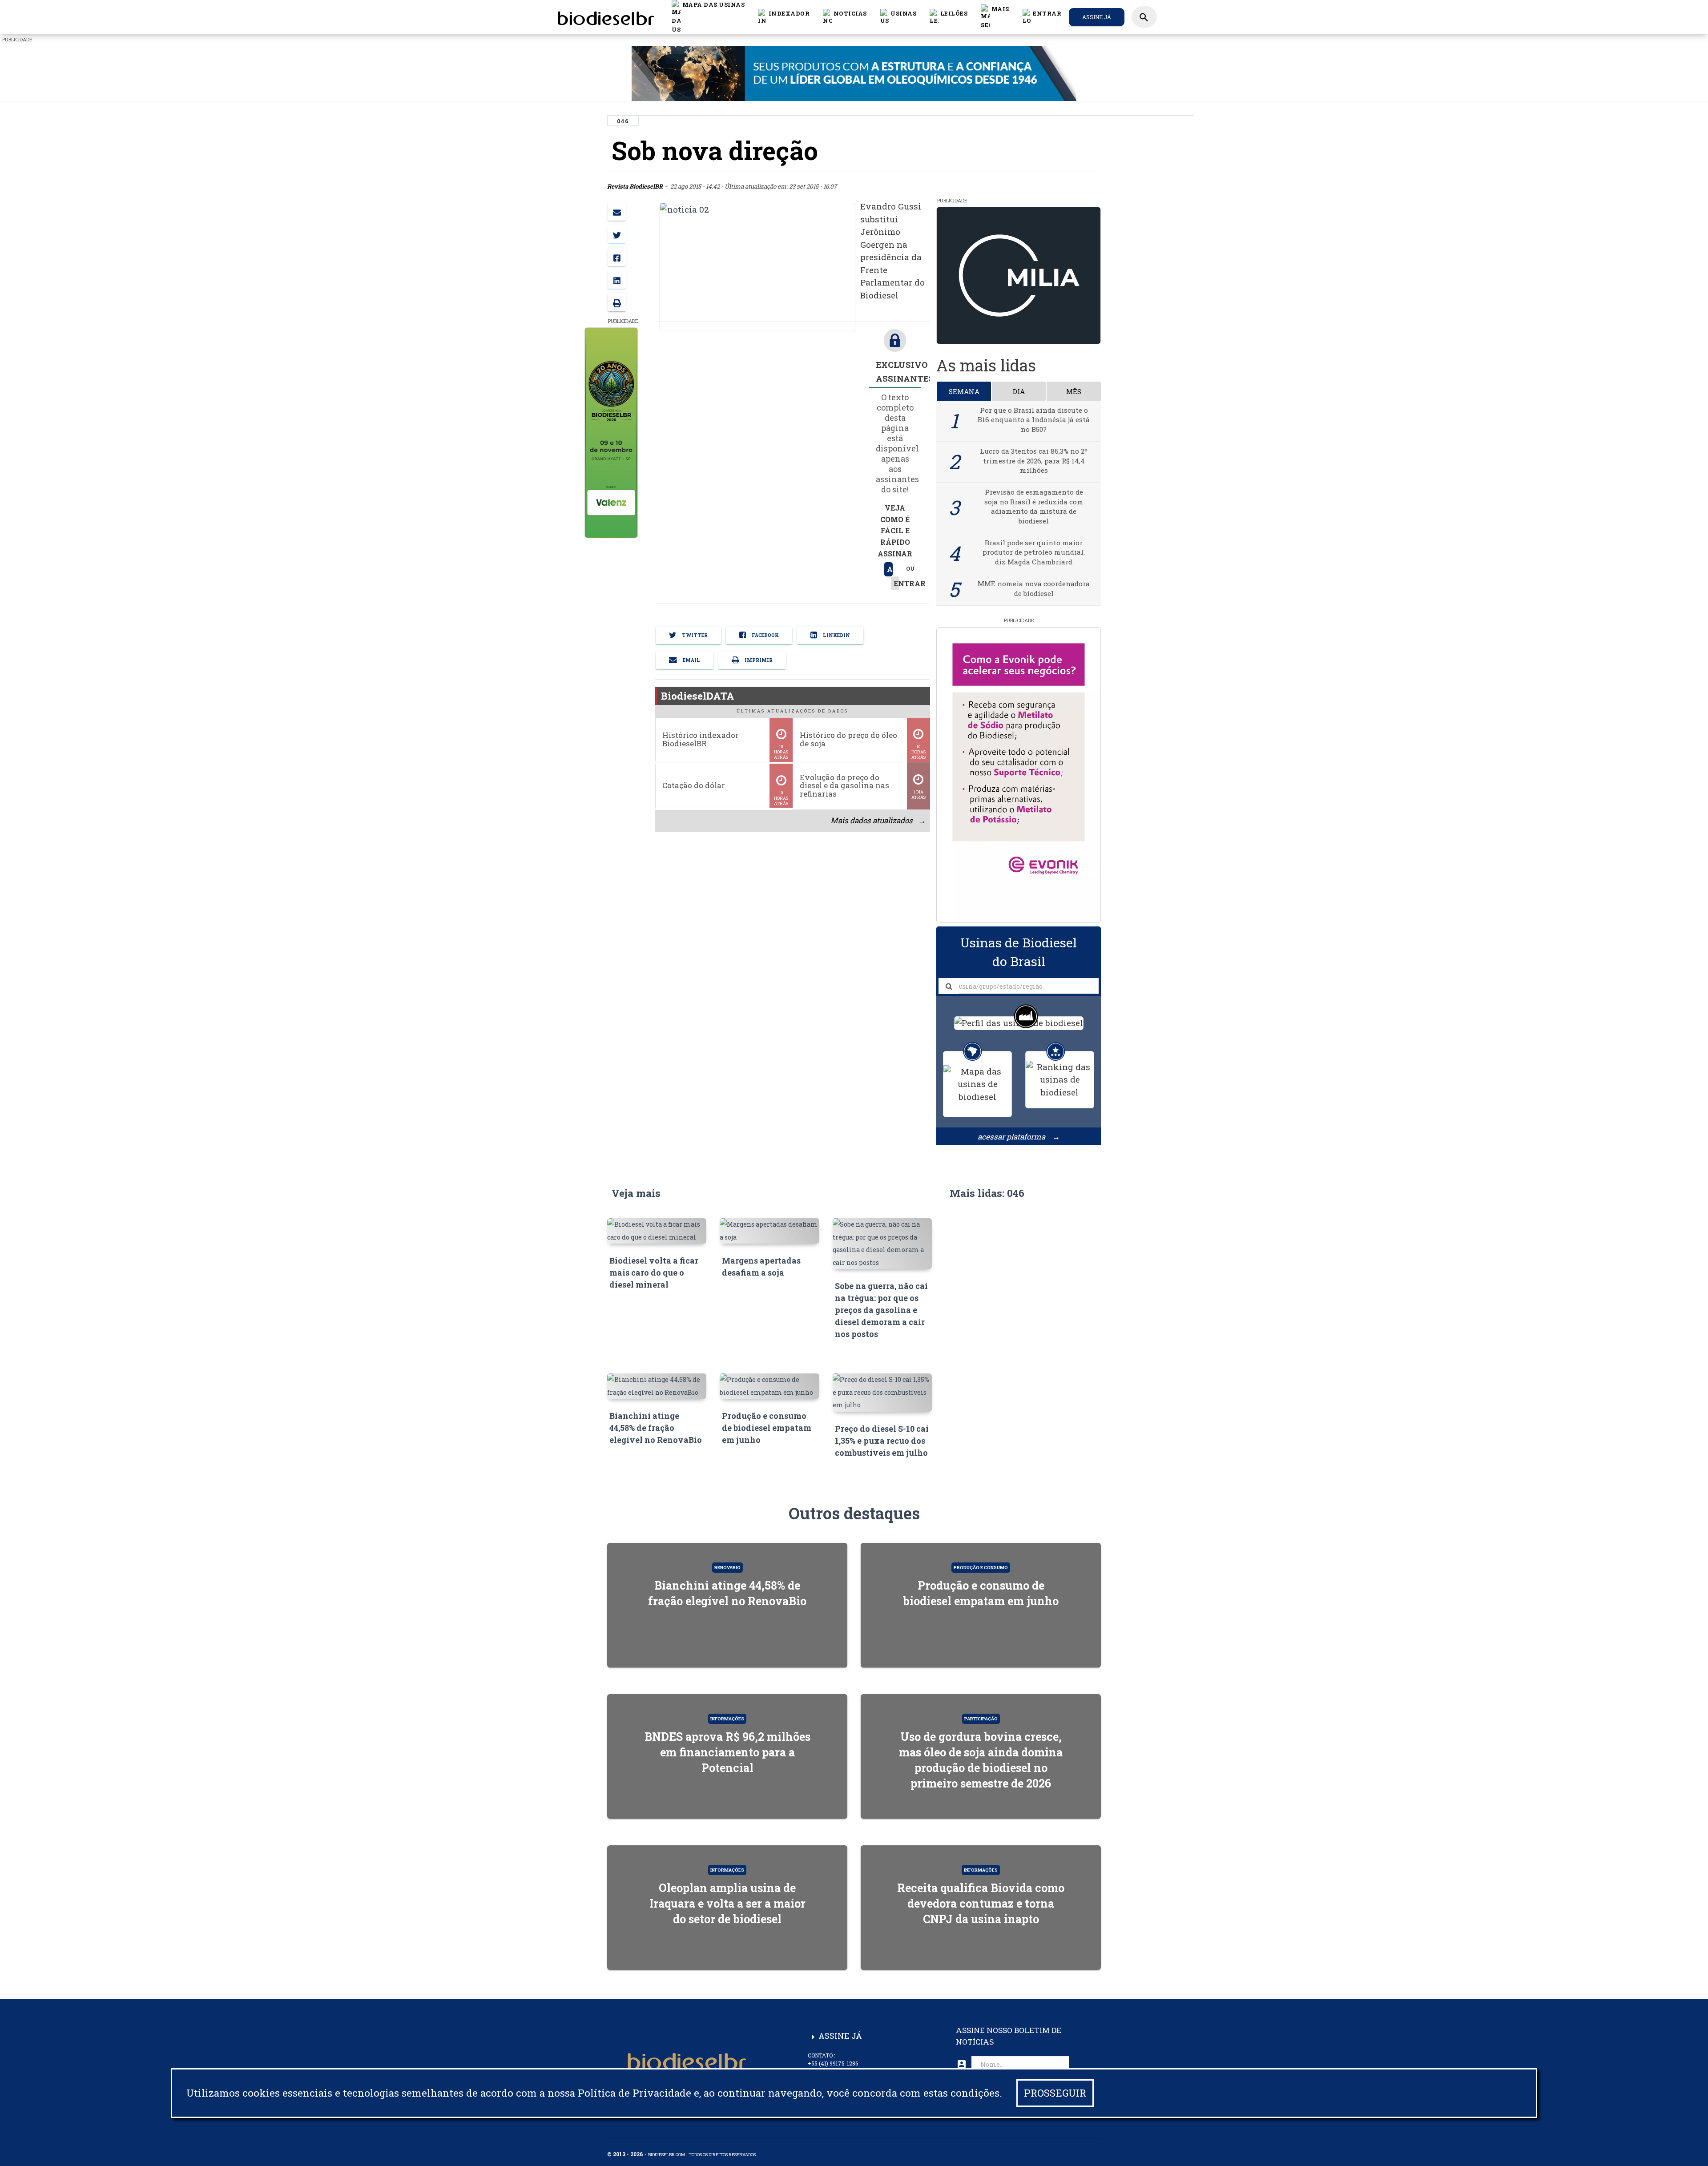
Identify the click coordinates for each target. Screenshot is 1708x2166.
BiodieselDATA (698, 696)
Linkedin (836, 635)
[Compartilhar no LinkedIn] (617, 280)
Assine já (1097, 17)
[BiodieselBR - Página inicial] (604, 17)
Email (691, 660)
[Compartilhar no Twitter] (617, 234)
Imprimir (758, 660)
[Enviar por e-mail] (617, 211)
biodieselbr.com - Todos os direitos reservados (702, 2155)
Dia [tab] (1019, 391)
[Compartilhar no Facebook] (617, 257)
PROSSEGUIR (1055, 2093)
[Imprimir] (617, 302)
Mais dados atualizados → (878, 820)
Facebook (765, 635)
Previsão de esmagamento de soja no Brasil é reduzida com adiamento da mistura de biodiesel (1034, 506)
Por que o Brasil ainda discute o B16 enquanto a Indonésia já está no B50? (1034, 420)
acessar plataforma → (1019, 1137)
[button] (845, 17)
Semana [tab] (964, 391)
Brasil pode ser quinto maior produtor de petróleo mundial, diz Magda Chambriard (1034, 552)
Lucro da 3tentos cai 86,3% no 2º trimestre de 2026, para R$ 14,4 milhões (1034, 461)
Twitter (694, 635)
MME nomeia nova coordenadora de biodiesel (1034, 588)
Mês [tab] (1074, 391)
